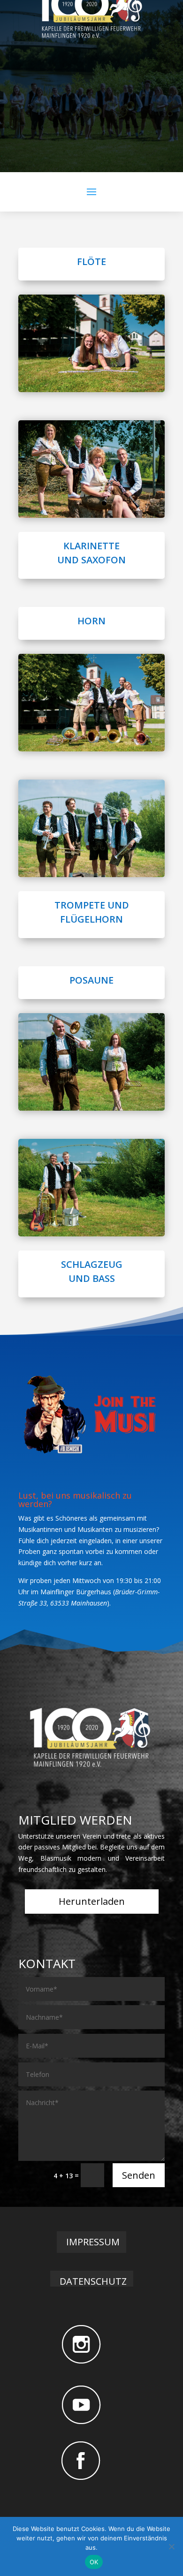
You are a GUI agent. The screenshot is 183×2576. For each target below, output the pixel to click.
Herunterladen (92, 1901)
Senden (139, 2175)
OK (94, 2562)
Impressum (93, 2242)
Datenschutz (93, 2281)
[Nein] (171, 2546)
